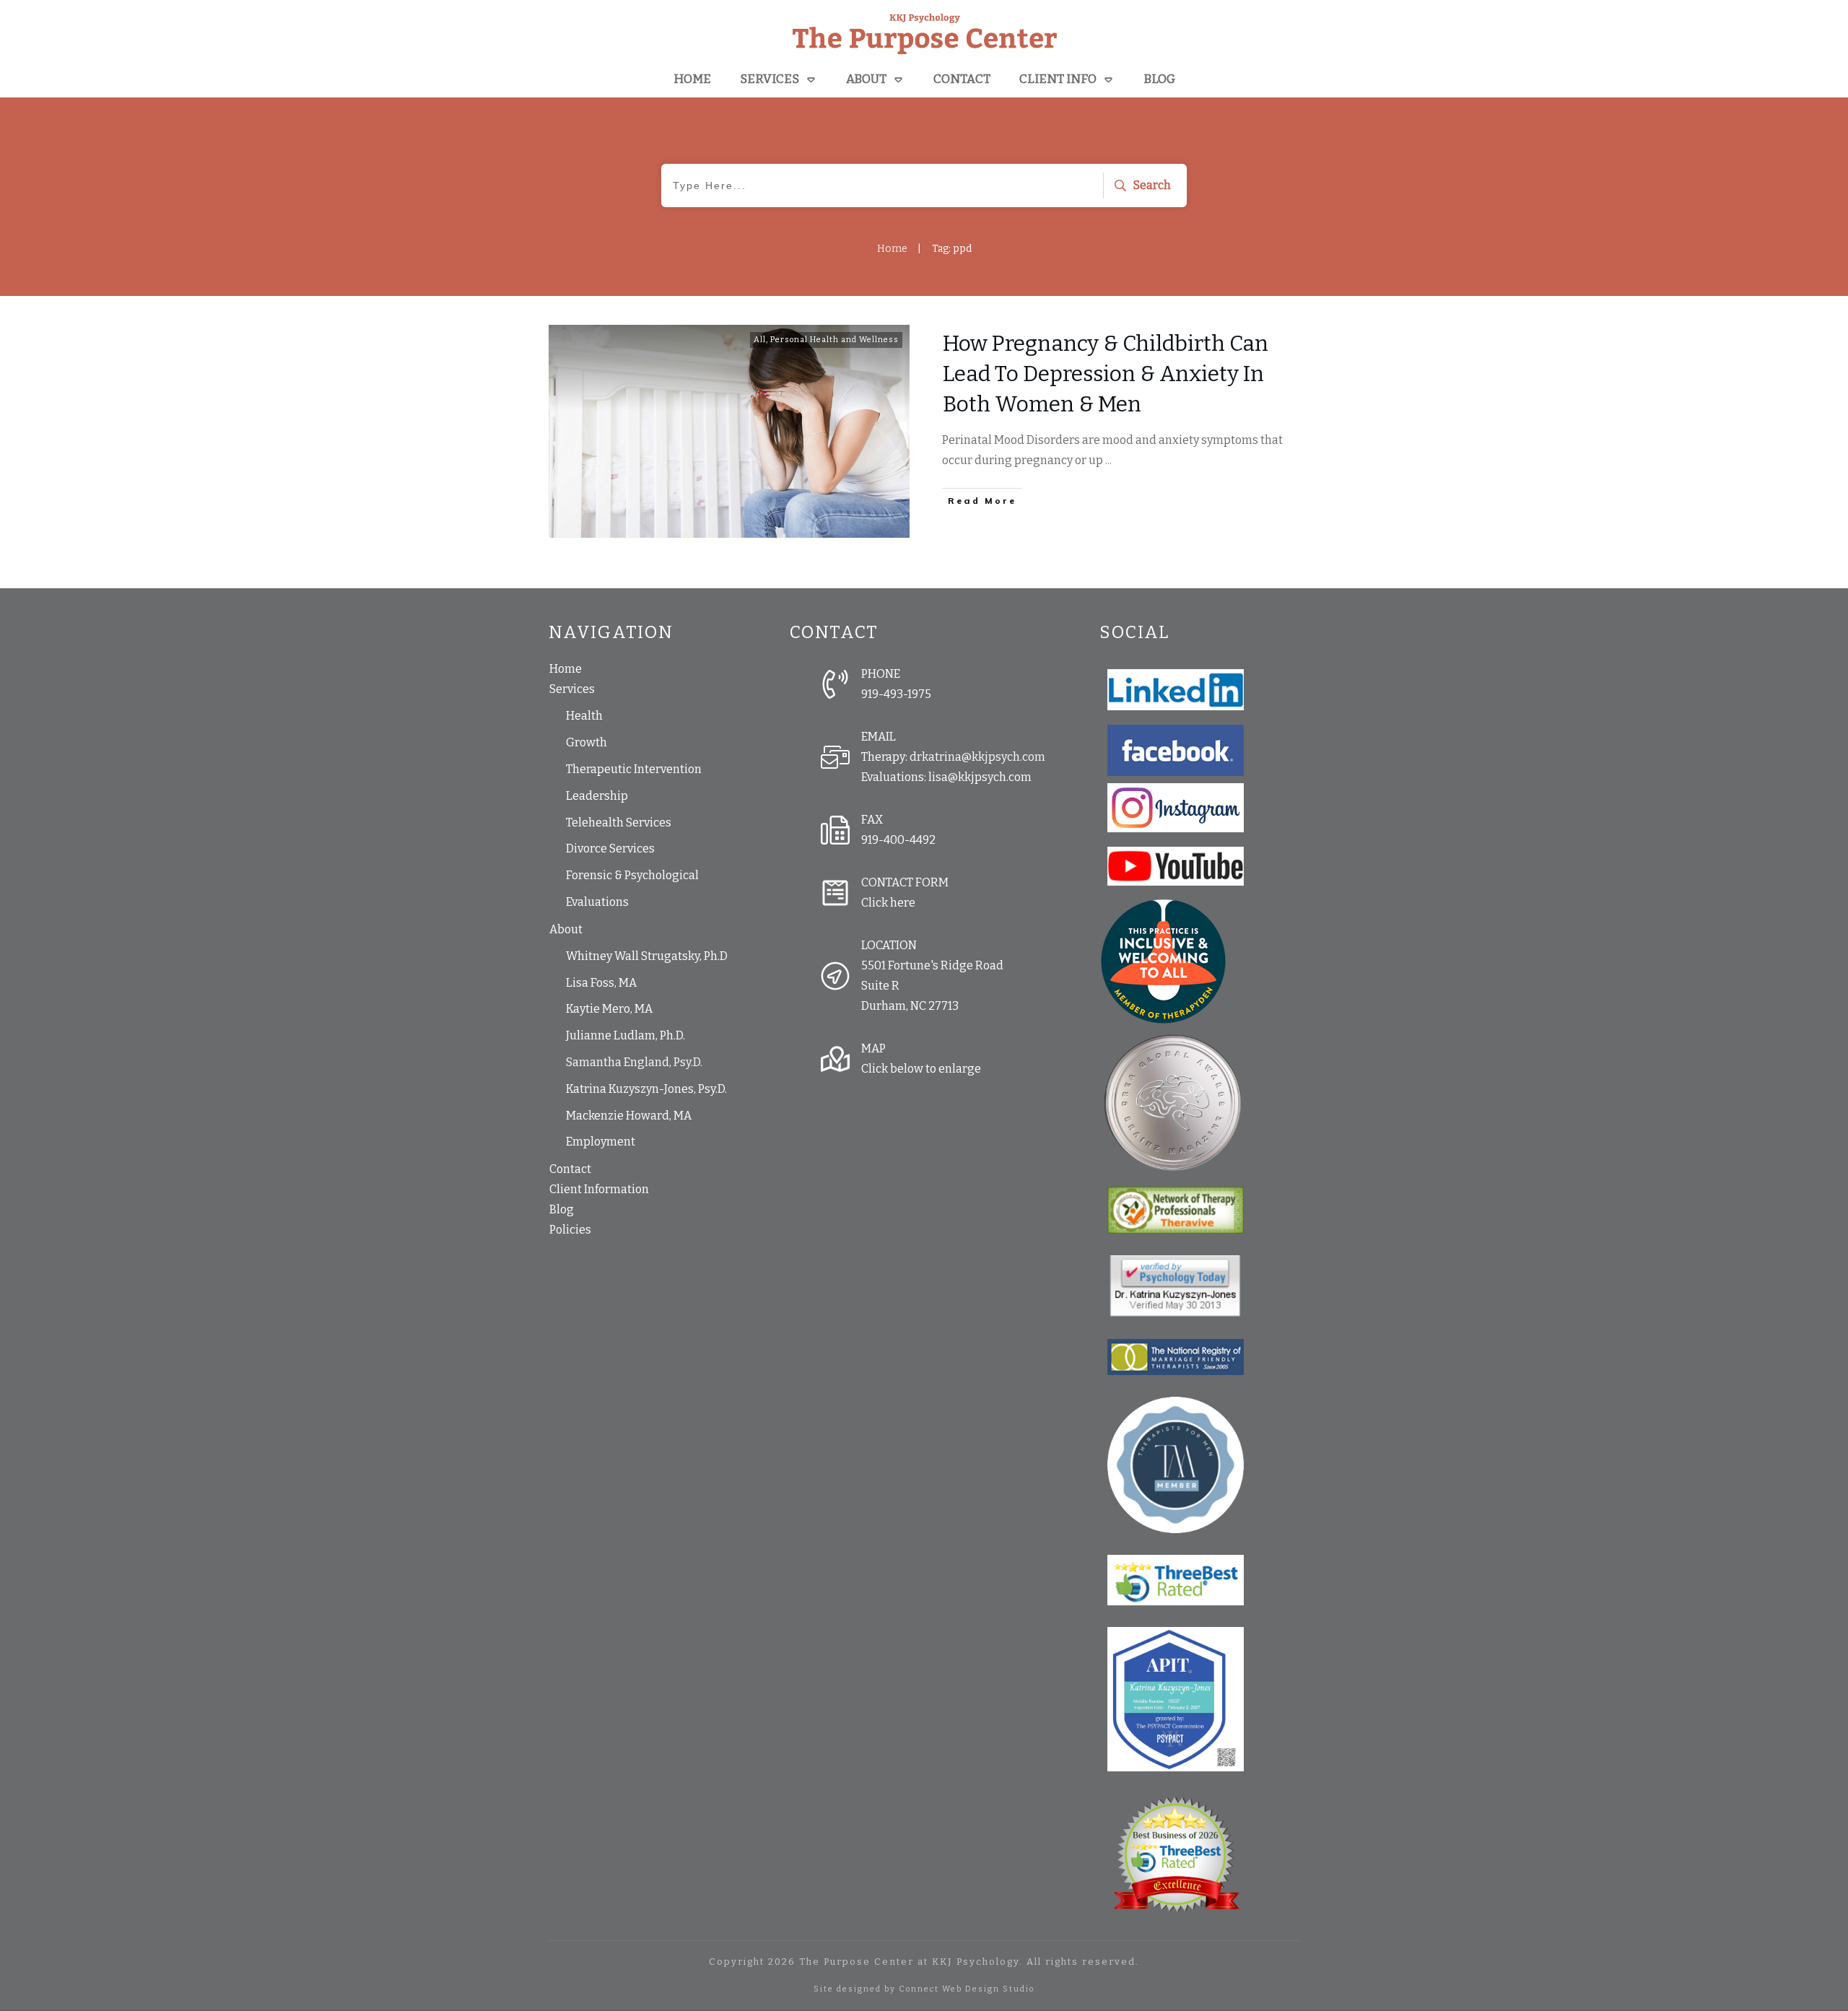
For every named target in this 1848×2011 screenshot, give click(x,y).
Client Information (599, 1189)
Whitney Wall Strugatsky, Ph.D (647, 956)
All (760, 340)
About (566, 929)
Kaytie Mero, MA (609, 1009)
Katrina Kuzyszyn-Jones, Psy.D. (646, 1089)
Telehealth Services (619, 823)
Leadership (597, 796)
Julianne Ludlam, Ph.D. (626, 1035)
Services (572, 689)
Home (566, 669)
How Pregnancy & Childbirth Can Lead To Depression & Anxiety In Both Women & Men (1106, 374)
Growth (587, 742)
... (1108, 460)
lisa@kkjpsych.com (980, 777)
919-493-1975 (896, 694)
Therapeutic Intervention (634, 769)
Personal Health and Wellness (834, 340)
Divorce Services (610, 849)
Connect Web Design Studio (967, 1989)
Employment (601, 1142)
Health (584, 716)
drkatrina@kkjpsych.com (977, 757)
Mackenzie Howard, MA (629, 1116)
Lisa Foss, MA (601, 983)
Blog (562, 1209)
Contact (570, 1169)
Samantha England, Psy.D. (634, 1062)
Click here (888, 903)
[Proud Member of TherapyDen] (1163, 961)
